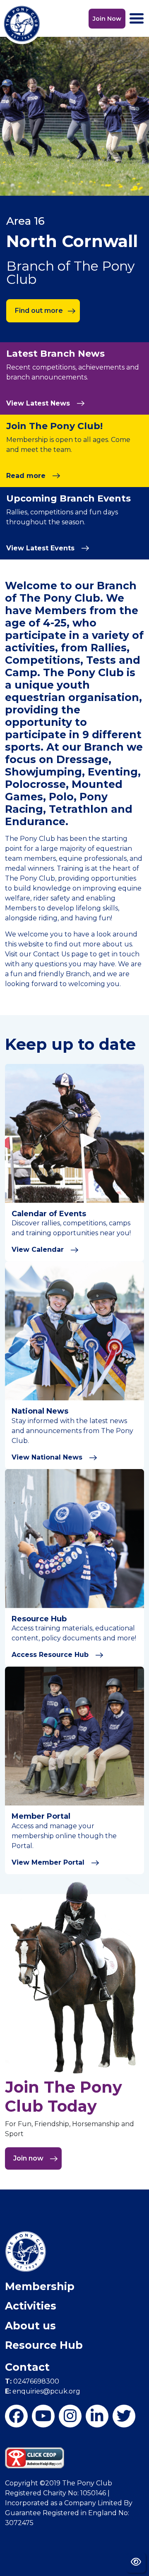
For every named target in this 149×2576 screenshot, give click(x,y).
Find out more (39, 311)
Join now (29, 2158)
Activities (31, 2306)
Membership (40, 2286)
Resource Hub (44, 2345)
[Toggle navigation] (137, 18)
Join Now (107, 19)
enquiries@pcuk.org (43, 2391)
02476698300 (32, 2381)
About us (30, 2326)
